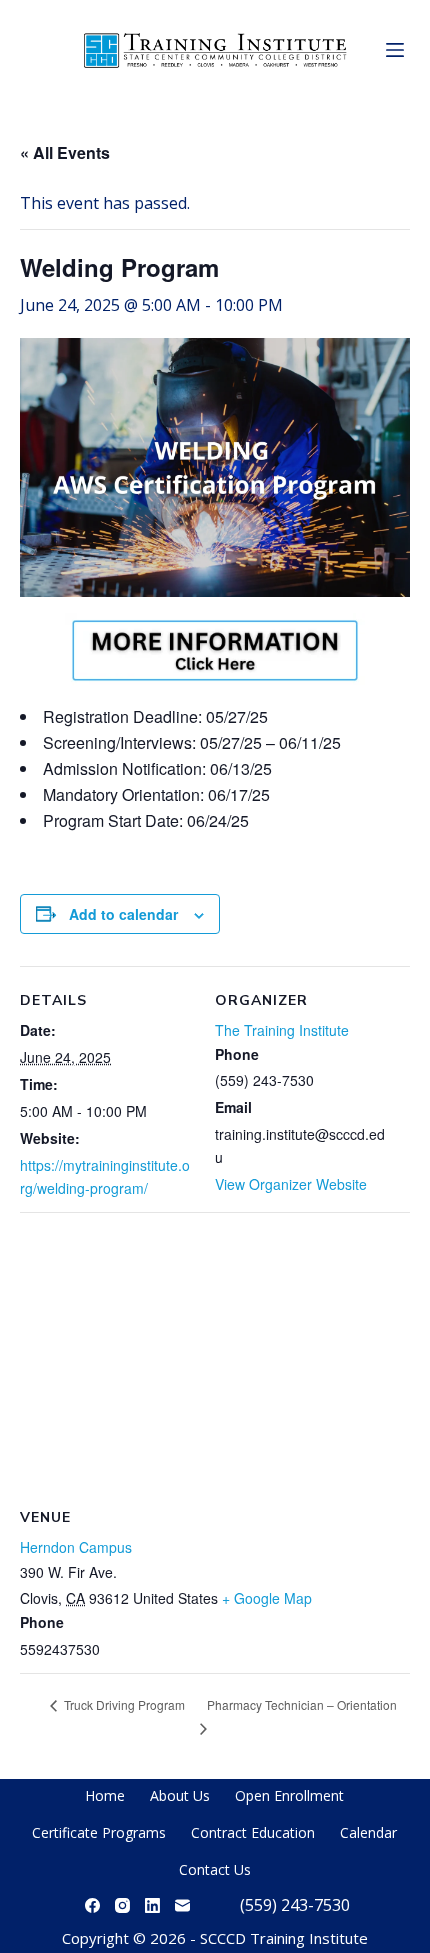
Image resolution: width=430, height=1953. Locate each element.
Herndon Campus (76, 1547)
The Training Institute (282, 1030)
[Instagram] (122, 1905)
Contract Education (253, 1832)
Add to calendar (123, 914)
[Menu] (395, 50)
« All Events (65, 152)
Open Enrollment (289, 1795)
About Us (180, 1795)
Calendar (368, 1832)
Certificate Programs (99, 1832)
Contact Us (215, 1869)
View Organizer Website (291, 1184)
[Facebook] (92, 1905)
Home (105, 1795)
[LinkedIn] (152, 1905)
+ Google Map (267, 1598)
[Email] (182, 1905)
